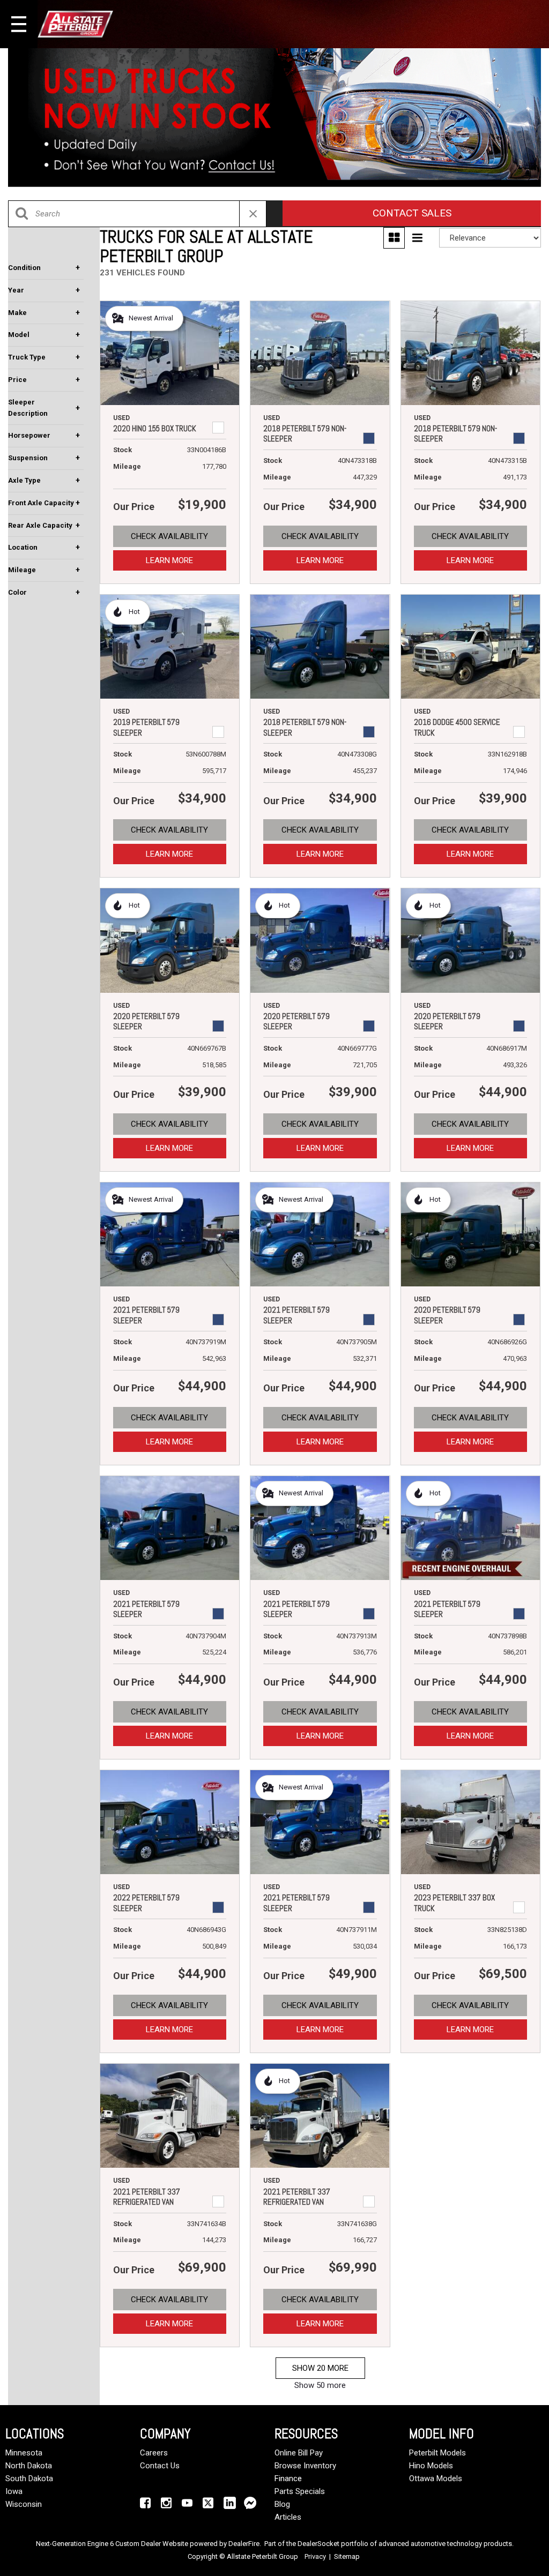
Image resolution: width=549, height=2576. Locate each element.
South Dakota (29, 2478)
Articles (288, 2517)
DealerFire (244, 2544)
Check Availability (169, 536)
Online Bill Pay (299, 2453)
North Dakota (29, 2466)
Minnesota (24, 2453)
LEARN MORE (169, 560)
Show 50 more (320, 2385)
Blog (282, 2504)
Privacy (315, 2556)
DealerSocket (318, 2544)
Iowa (14, 2491)
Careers (154, 2453)
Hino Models (431, 2466)
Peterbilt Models (437, 2453)
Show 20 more (320, 2368)
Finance (288, 2478)
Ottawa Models (436, 2478)
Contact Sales (412, 213)
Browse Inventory (305, 2466)
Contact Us (160, 2466)
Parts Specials (300, 2491)
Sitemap (347, 2556)
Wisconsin (24, 2504)
